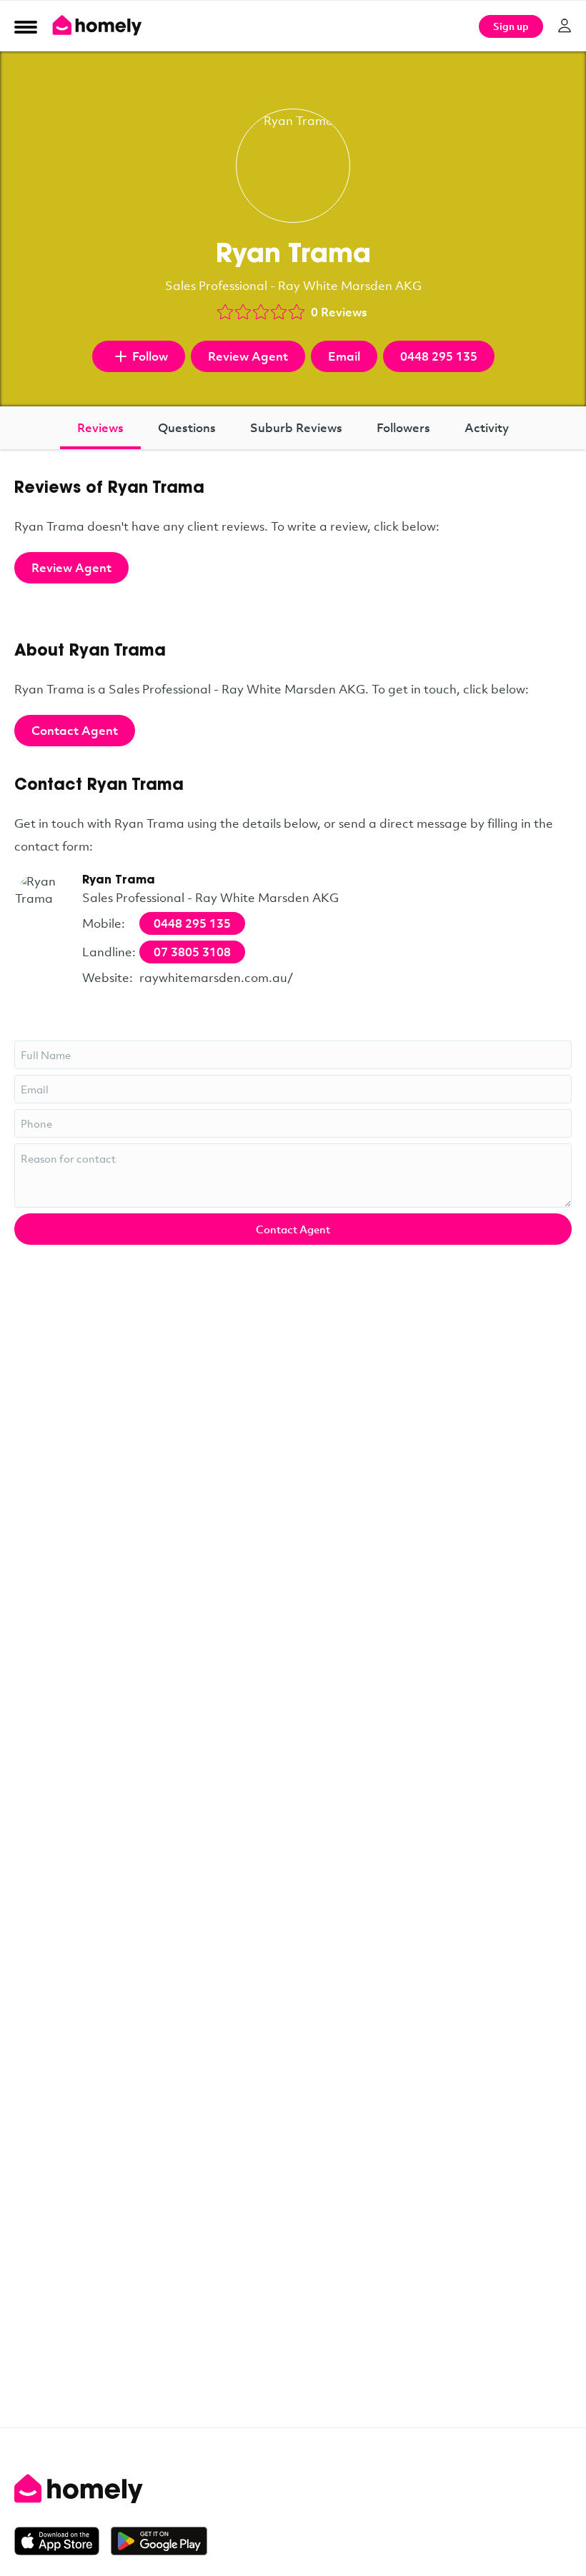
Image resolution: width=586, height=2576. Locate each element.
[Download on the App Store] (63, 2541)
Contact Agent (75, 730)
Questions (187, 427)
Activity (487, 427)
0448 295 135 (439, 356)
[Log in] (565, 26)
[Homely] (293, 2489)
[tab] (100, 428)
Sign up (511, 26)
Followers (403, 427)
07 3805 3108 (192, 952)
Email (344, 356)
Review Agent (248, 356)
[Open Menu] (26, 26)
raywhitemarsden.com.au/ (216, 977)
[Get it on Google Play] (159, 2541)
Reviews (100, 427)
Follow (150, 356)
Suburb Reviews (296, 427)
